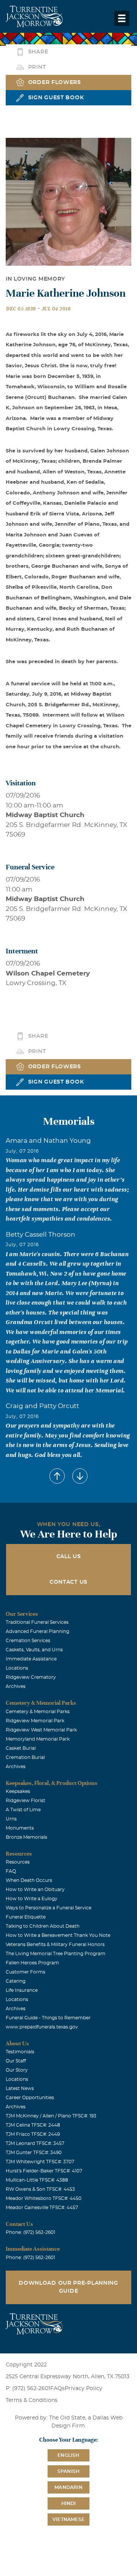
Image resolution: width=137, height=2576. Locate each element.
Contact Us (68, 1582)
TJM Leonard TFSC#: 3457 (35, 2143)
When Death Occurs (29, 1880)
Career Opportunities (30, 2098)
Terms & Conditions (32, 2400)
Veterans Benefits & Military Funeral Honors (55, 1945)
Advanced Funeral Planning (37, 1631)
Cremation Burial (25, 1757)
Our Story (17, 2070)
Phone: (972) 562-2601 (30, 2232)
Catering (16, 1981)
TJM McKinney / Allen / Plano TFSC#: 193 (51, 2116)
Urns (11, 1819)
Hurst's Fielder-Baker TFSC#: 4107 (44, 2171)
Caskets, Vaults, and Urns (34, 1650)
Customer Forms (25, 1972)
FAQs (57, 2389)
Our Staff (16, 2061)
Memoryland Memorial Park (38, 1739)
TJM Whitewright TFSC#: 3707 (40, 2162)
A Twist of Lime (23, 1810)
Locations (17, 1668)
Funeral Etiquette (26, 1917)
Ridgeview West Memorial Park (41, 1730)
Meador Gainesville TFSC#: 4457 (42, 2208)
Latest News (20, 2088)
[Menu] (122, 18)
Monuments (20, 1828)
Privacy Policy (84, 2389)
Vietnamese (68, 2519)
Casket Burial (21, 1748)
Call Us (69, 1557)
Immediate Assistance (31, 1659)
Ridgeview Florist (25, 1801)
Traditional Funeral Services (37, 1622)
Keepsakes (18, 1791)
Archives (16, 1686)
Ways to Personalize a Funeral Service (49, 1908)
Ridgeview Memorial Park (35, 1721)
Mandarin (68, 2487)
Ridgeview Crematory (31, 1677)
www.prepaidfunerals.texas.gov (42, 2027)
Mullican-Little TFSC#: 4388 (37, 2180)
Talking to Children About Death (43, 1926)
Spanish (68, 2471)
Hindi (69, 2503)
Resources (18, 1862)
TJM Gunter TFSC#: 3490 (34, 2153)
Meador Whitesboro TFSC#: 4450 (44, 2198)
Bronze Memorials (26, 1837)
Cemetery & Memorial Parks (38, 1712)
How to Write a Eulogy (32, 1899)
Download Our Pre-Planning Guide (68, 2287)
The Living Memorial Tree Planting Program (56, 1954)
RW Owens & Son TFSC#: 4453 (40, 2189)
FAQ (11, 1871)
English (68, 2455)
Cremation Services (28, 1641)
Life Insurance (22, 1990)
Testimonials (20, 2052)
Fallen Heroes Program (32, 1963)
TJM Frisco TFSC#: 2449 (33, 2134)
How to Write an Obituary (35, 1890)
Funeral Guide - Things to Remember (48, 2018)
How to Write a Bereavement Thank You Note (58, 1935)
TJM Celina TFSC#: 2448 (33, 2125)
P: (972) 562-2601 (28, 2389)
